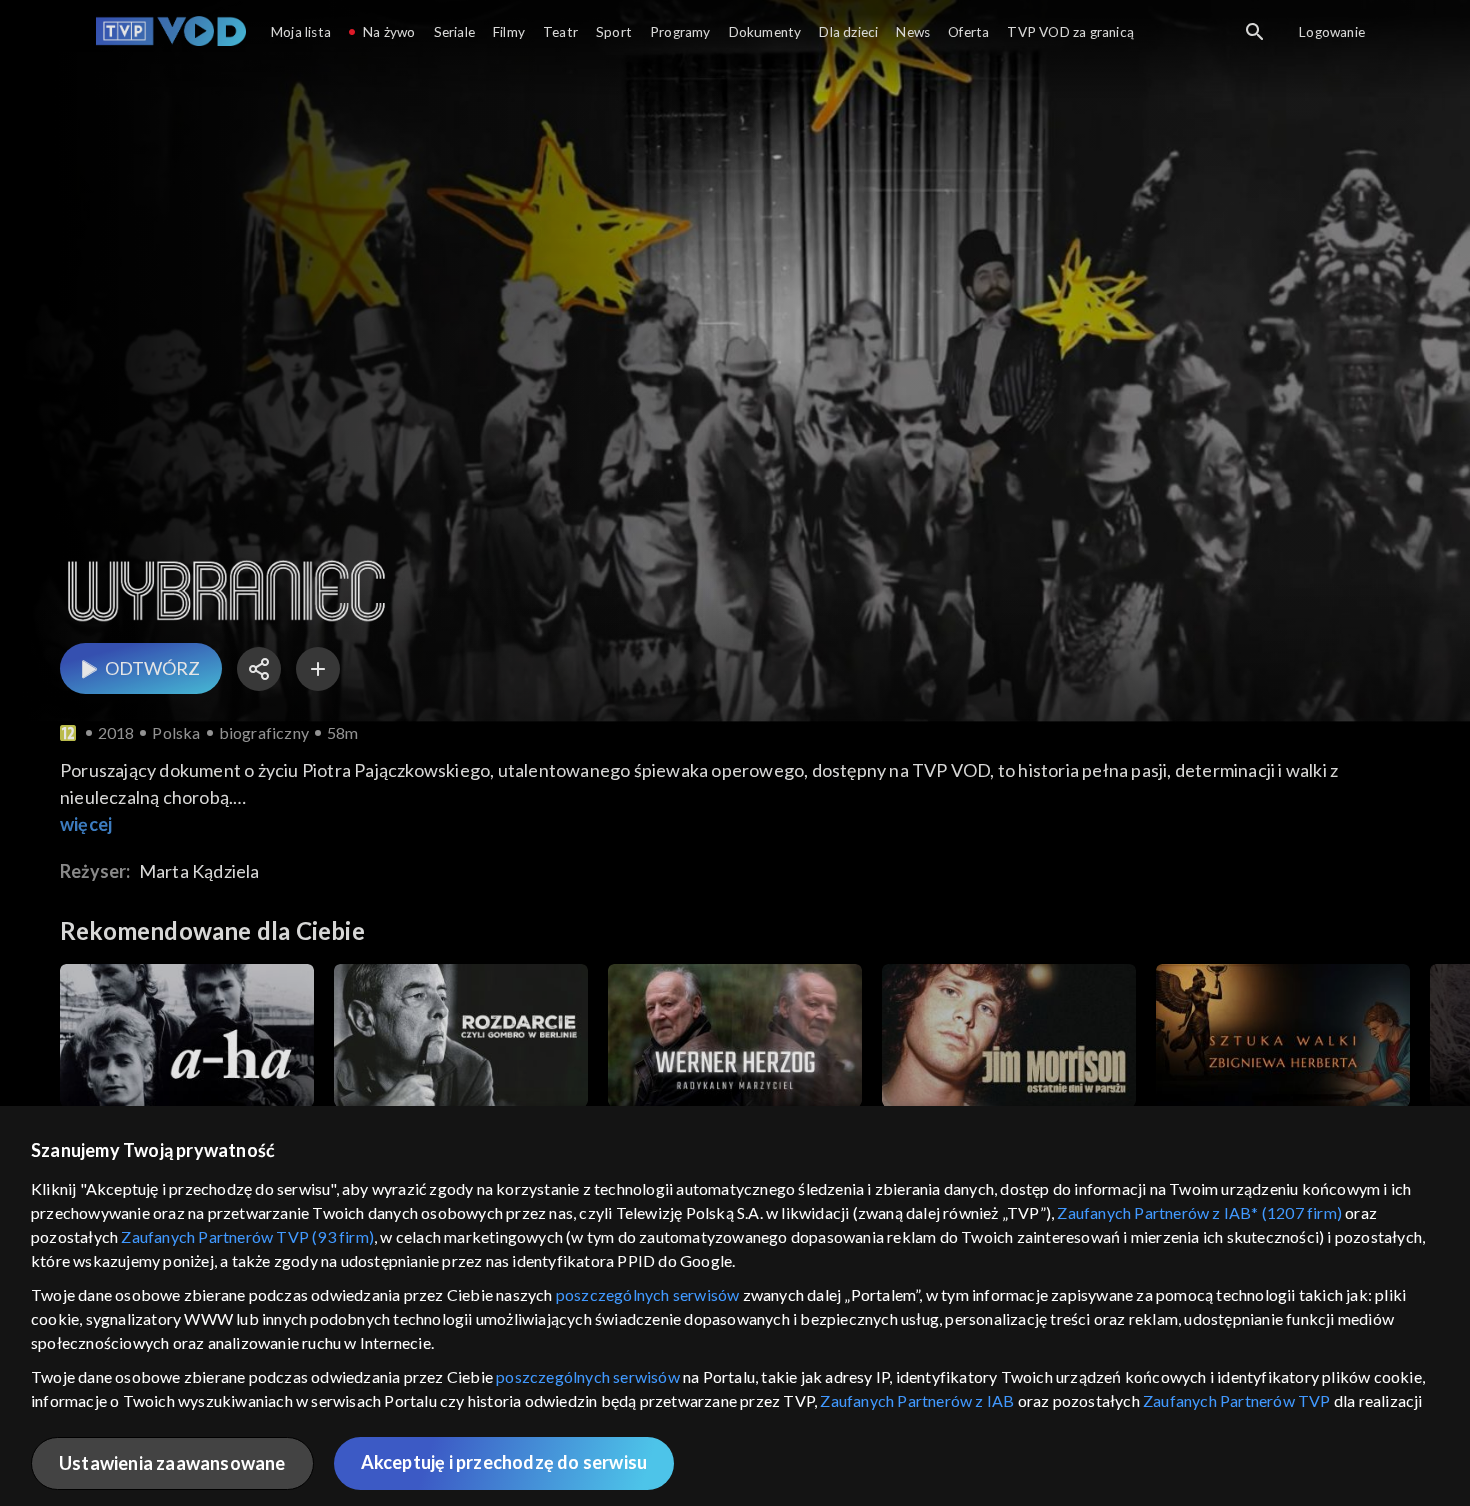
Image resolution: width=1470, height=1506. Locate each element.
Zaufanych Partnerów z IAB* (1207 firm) (1199, 1212)
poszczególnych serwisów (648, 1294)
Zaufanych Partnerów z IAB (917, 1400)
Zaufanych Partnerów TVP (1237, 1400)
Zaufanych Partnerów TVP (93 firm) (247, 1236)
